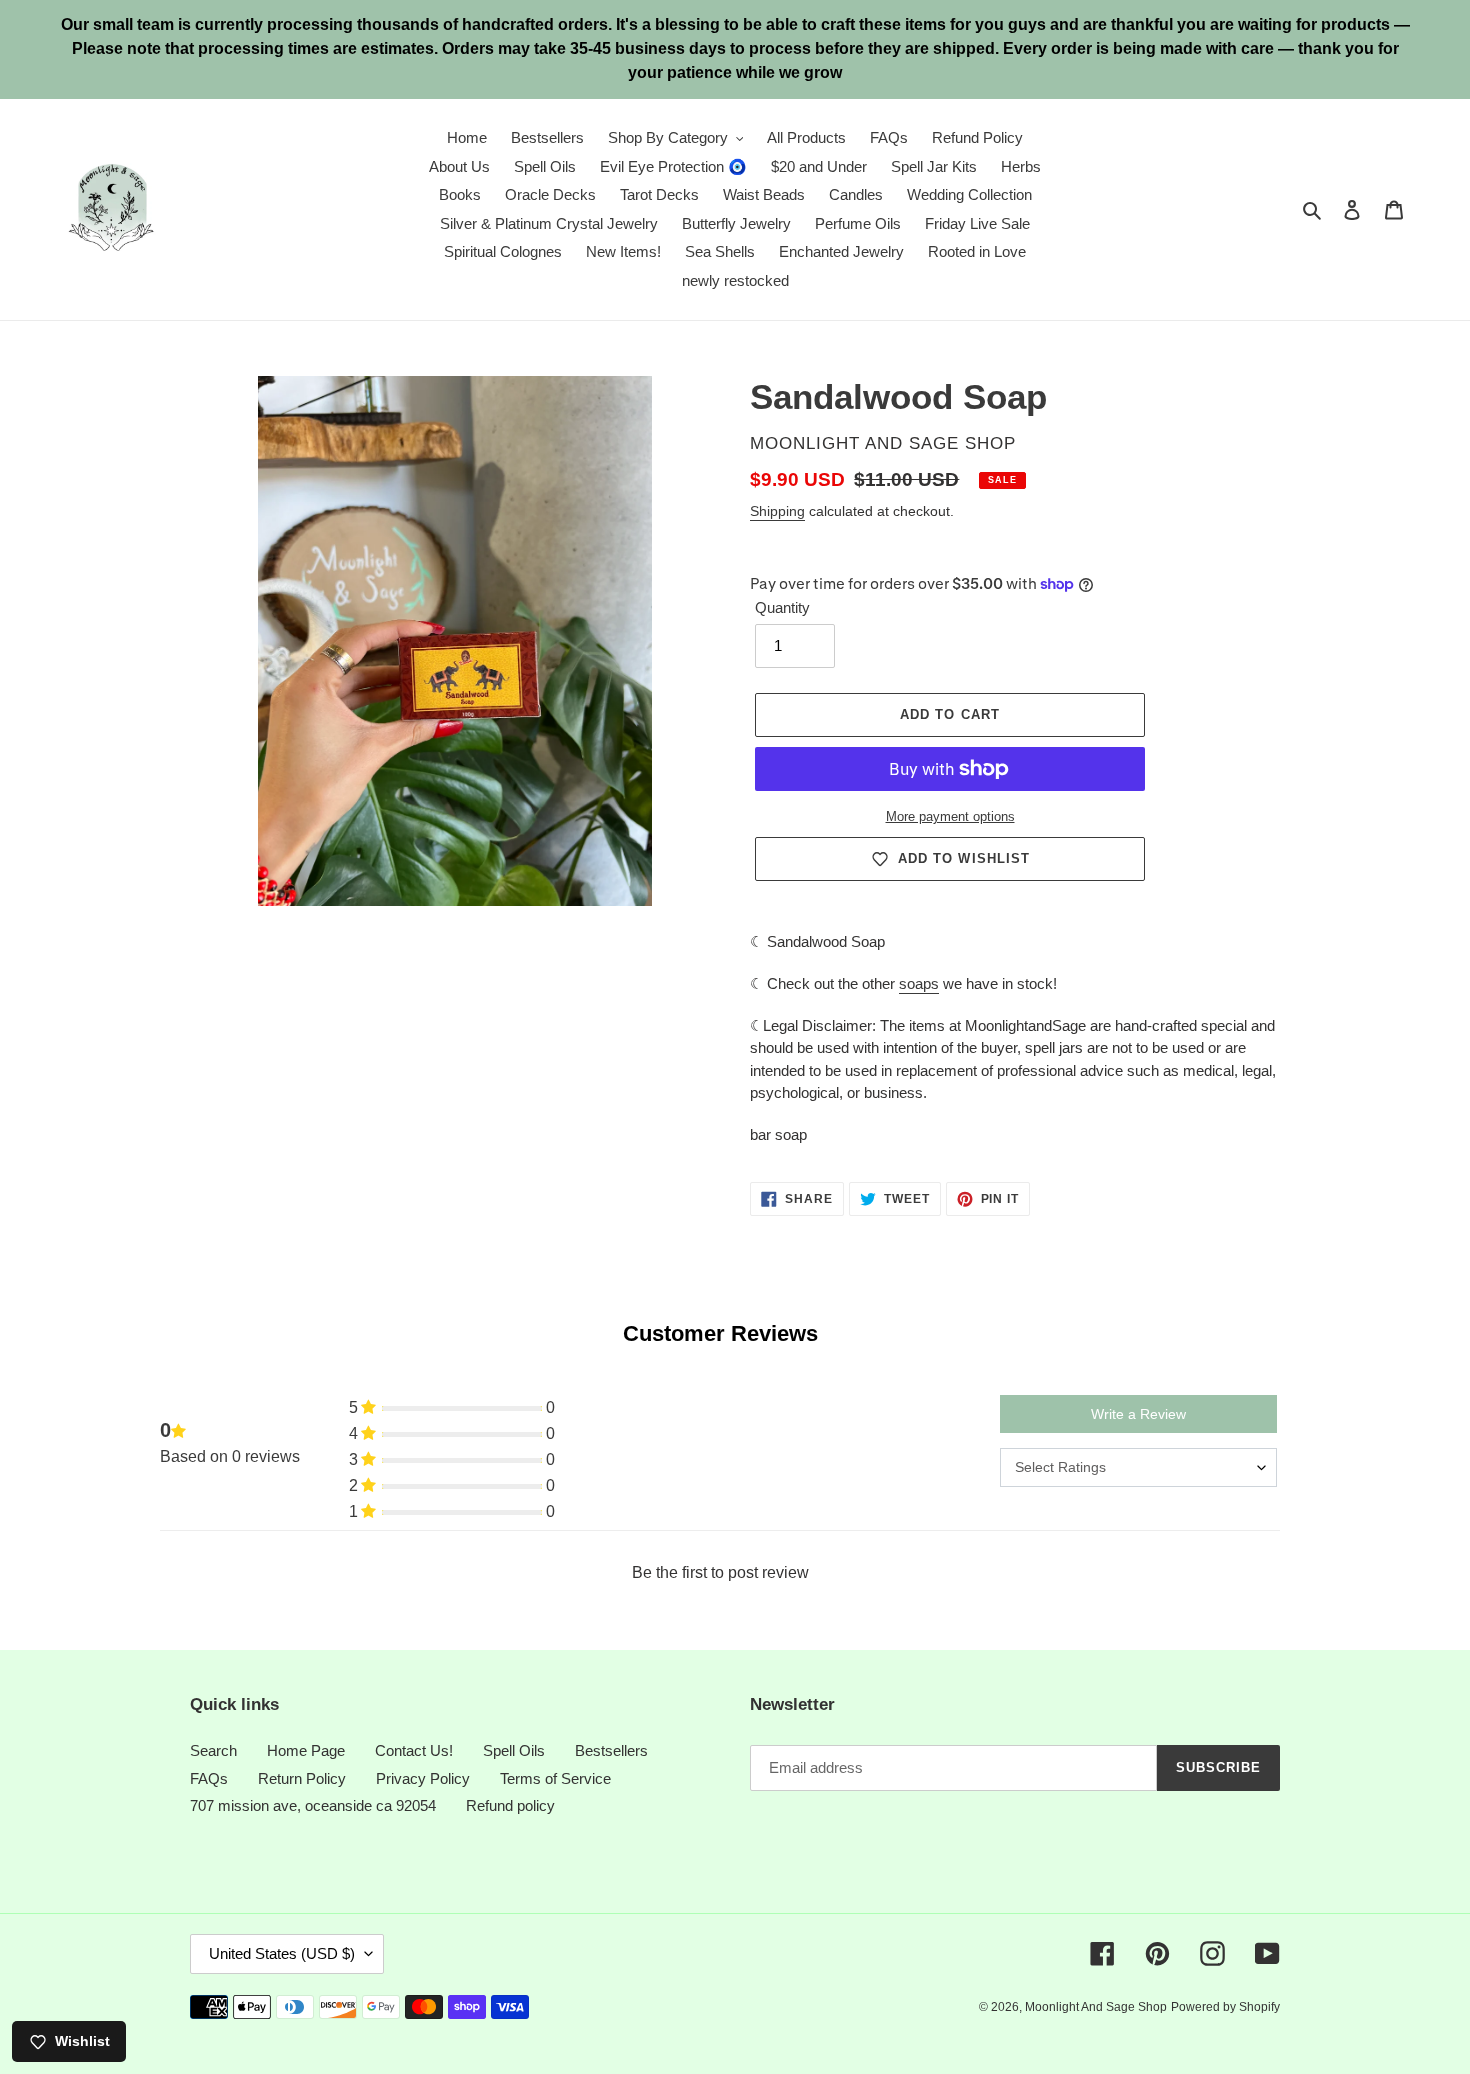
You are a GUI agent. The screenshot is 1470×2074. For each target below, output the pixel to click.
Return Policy (302, 1778)
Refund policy (510, 1805)
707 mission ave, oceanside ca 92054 (313, 1805)
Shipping (777, 511)
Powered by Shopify (1225, 2007)
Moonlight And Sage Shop (1096, 2007)
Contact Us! (414, 1750)
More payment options (950, 816)
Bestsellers (611, 1750)
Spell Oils (514, 1750)
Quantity (782, 607)
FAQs (209, 1778)
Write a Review (1138, 1414)
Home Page (306, 1750)
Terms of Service (555, 1778)
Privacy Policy (423, 1778)
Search (213, 1750)
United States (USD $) (282, 1953)
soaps (919, 983)
